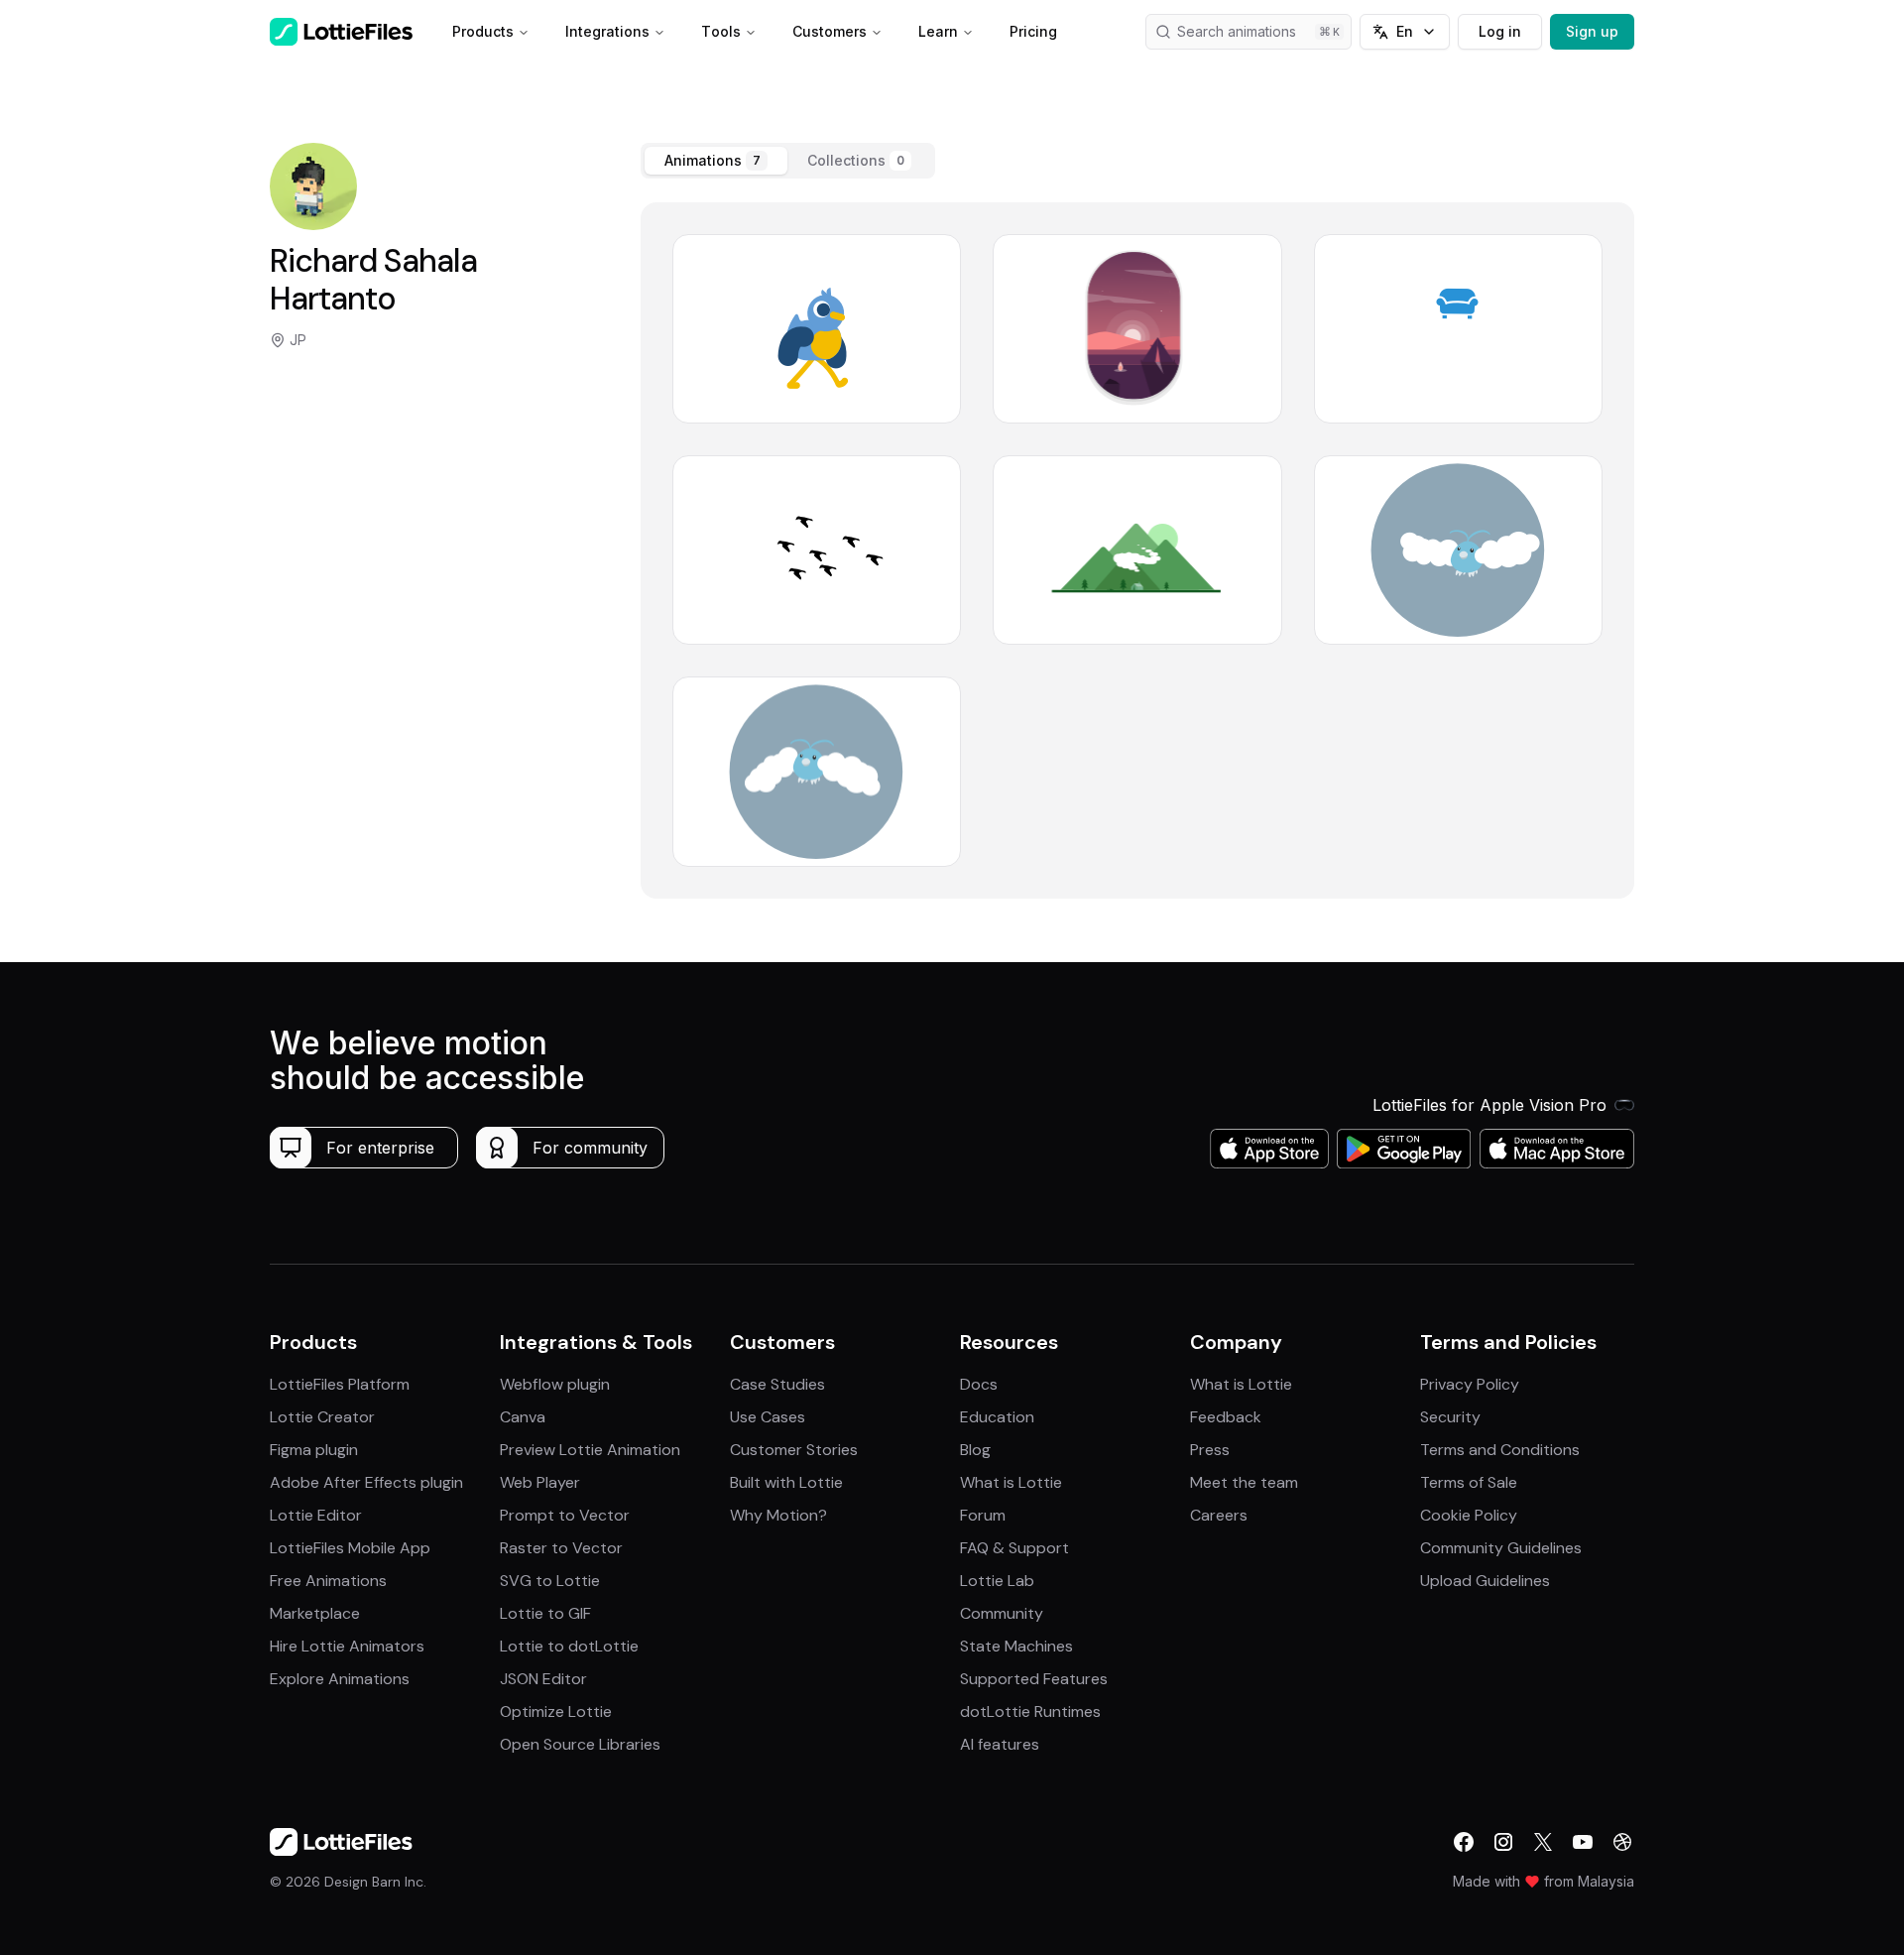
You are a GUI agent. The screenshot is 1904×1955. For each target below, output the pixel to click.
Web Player (540, 1482)
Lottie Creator (322, 1417)
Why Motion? (778, 1515)
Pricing (1033, 31)
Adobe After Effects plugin (366, 1482)
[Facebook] (1464, 1842)
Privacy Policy (1470, 1384)
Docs (979, 1384)
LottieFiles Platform (340, 1384)
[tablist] (788, 161)
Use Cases (768, 1417)
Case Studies (777, 1384)
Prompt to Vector (565, 1515)
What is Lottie (1011, 1482)
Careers (1219, 1515)
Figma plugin (314, 1450)
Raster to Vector (561, 1548)
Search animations (1237, 31)
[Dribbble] (1622, 1842)
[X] (1543, 1842)
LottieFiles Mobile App (350, 1548)
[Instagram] (1503, 1842)
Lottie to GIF (545, 1613)
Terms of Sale (1469, 1482)
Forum (983, 1515)
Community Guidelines (1501, 1548)
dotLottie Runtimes (1030, 1711)
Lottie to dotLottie (569, 1646)
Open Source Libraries (580, 1744)
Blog (975, 1450)
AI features (1000, 1744)
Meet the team (1244, 1482)
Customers (830, 31)
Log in (1500, 31)
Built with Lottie (786, 1482)
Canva (523, 1417)
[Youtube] (1583, 1842)
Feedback (1226, 1417)
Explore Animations (340, 1679)
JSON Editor (543, 1679)
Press (1210, 1450)
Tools (721, 31)
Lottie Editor (316, 1515)
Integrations (607, 31)
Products (483, 31)
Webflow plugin (555, 1384)
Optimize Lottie (556, 1711)
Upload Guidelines (1485, 1581)
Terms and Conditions (1500, 1450)
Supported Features (1034, 1679)
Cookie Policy (1469, 1515)
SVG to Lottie (550, 1581)
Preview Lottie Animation (590, 1450)
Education (997, 1417)
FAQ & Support (1014, 1548)
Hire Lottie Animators (347, 1646)
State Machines (1016, 1646)
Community (1002, 1613)
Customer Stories (794, 1450)
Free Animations (328, 1581)
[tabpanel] (1137, 550)
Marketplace (315, 1613)
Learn (938, 31)
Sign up (1592, 31)
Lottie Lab (997, 1581)
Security (1450, 1417)
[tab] (716, 161)
